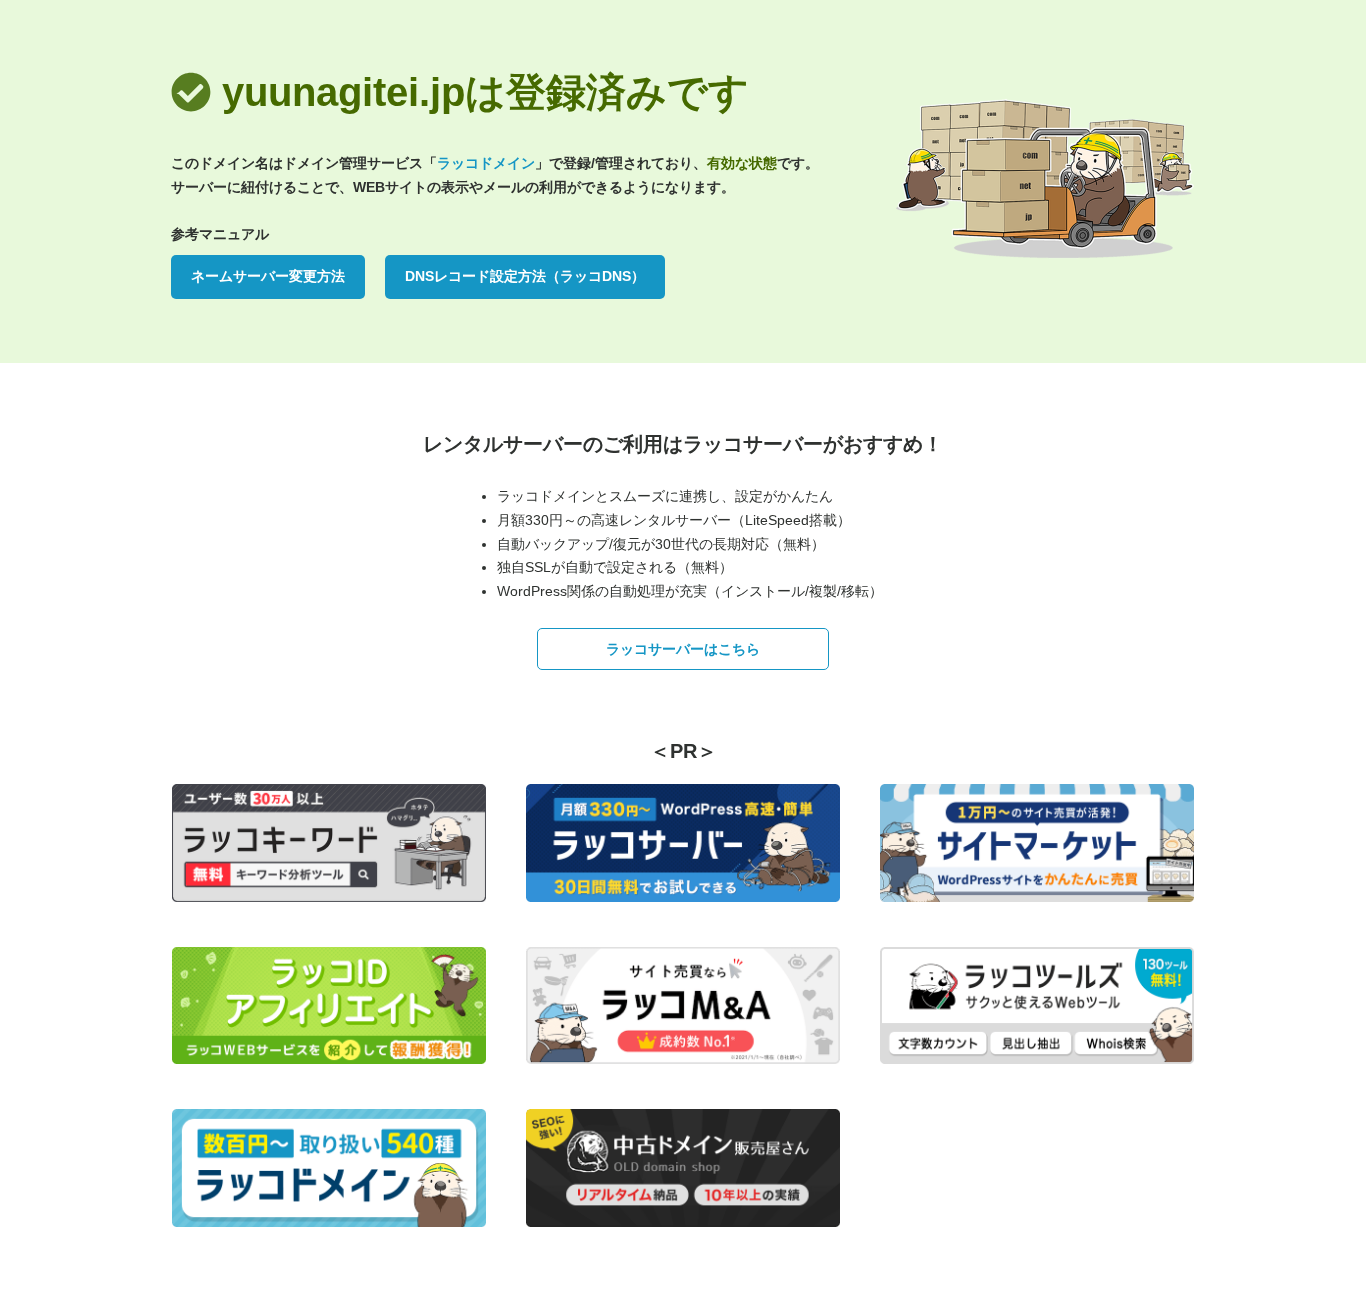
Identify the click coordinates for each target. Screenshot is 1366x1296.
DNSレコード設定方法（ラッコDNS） (525, 276)
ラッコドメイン (486, 163)
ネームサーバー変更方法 (268, 276)
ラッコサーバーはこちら (683, 649)
